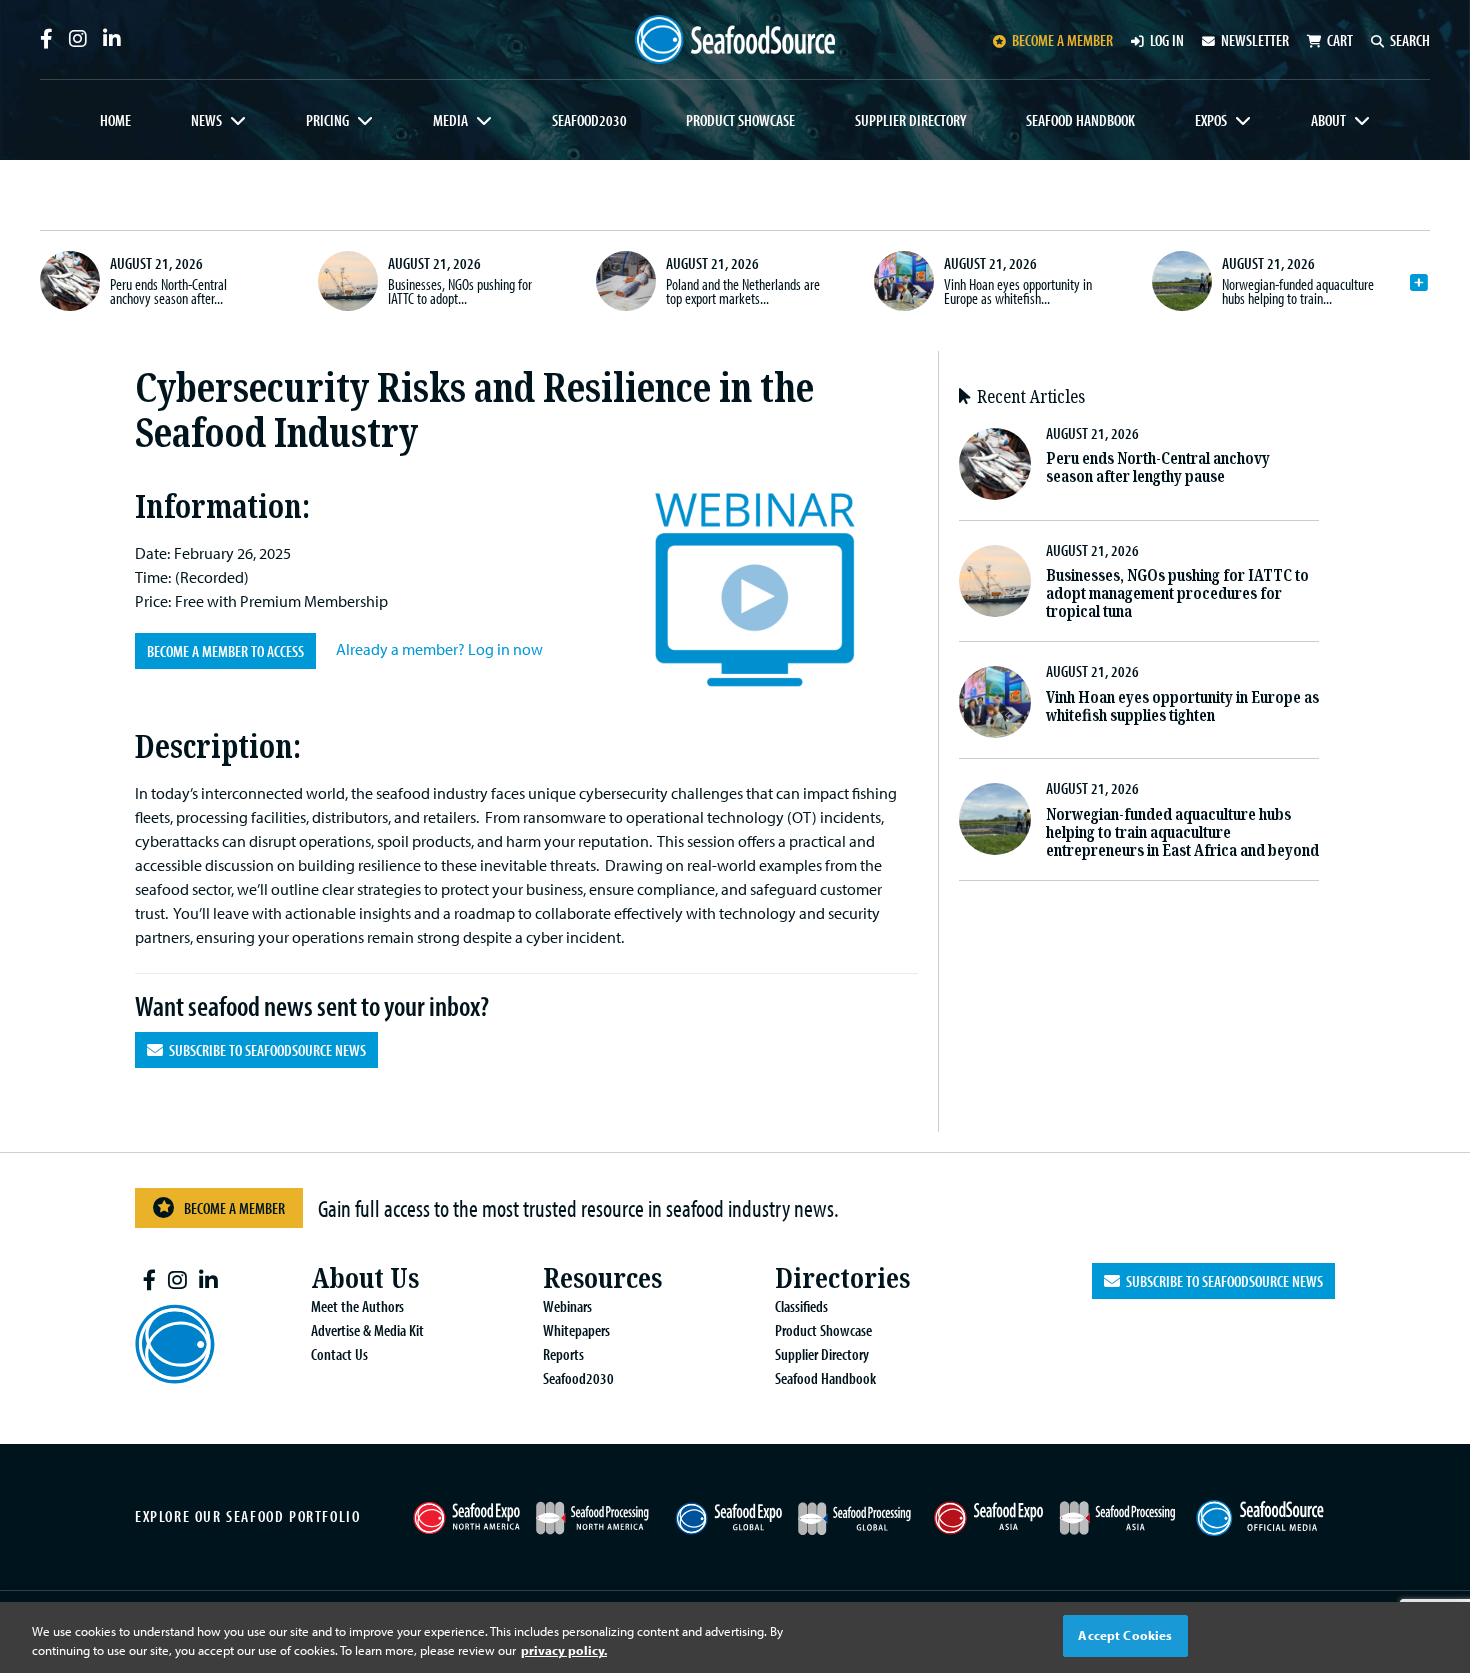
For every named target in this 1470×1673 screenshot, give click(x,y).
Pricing (327, 120)
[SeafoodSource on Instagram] (78, 39)
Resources (602, 1278)
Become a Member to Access (225, 651)
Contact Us (339, 1354)
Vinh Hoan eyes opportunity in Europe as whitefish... (1018, 291)
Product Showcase (740, 120)
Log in (1167, 40)
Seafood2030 (589, 120)
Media (450, 120)
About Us (365, 1278)
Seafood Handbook (1080, 120)
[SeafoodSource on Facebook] (46, 39)
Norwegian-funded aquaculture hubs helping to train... (1298, 291)
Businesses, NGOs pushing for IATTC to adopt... (460, 291)
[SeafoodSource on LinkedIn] (112, 39)
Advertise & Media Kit (367, 1330)
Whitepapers (576, 1330)
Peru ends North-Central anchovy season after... (168, 291)
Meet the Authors (357, 1306)
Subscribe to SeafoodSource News (264, 1050)
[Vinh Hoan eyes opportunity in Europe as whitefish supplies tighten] (904, 281)
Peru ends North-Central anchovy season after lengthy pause (1158, 467)
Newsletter (1255, 40)
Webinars (567, 1306)
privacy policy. (564, 1651)
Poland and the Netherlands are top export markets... (743, 291)
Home (115, 120)
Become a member (1062, 40)
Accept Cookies (1125, 1635)
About (1328, 120)
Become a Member (234, 1208)
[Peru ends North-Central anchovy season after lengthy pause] (70, 281)
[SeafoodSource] (735, 39)
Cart (1340, 40)
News (206, 120)
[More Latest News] (1419, 283)
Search (1410, 40)
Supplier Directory (910, 120)
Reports (563, 1354)
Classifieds (801, 1306)
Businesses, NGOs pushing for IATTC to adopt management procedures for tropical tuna (1177, 593)
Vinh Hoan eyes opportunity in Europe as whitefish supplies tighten (1182, 706)
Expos (1211, 120)
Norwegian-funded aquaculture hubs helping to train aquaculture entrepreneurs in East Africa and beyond (1182, 832)
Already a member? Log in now (439, 649)
